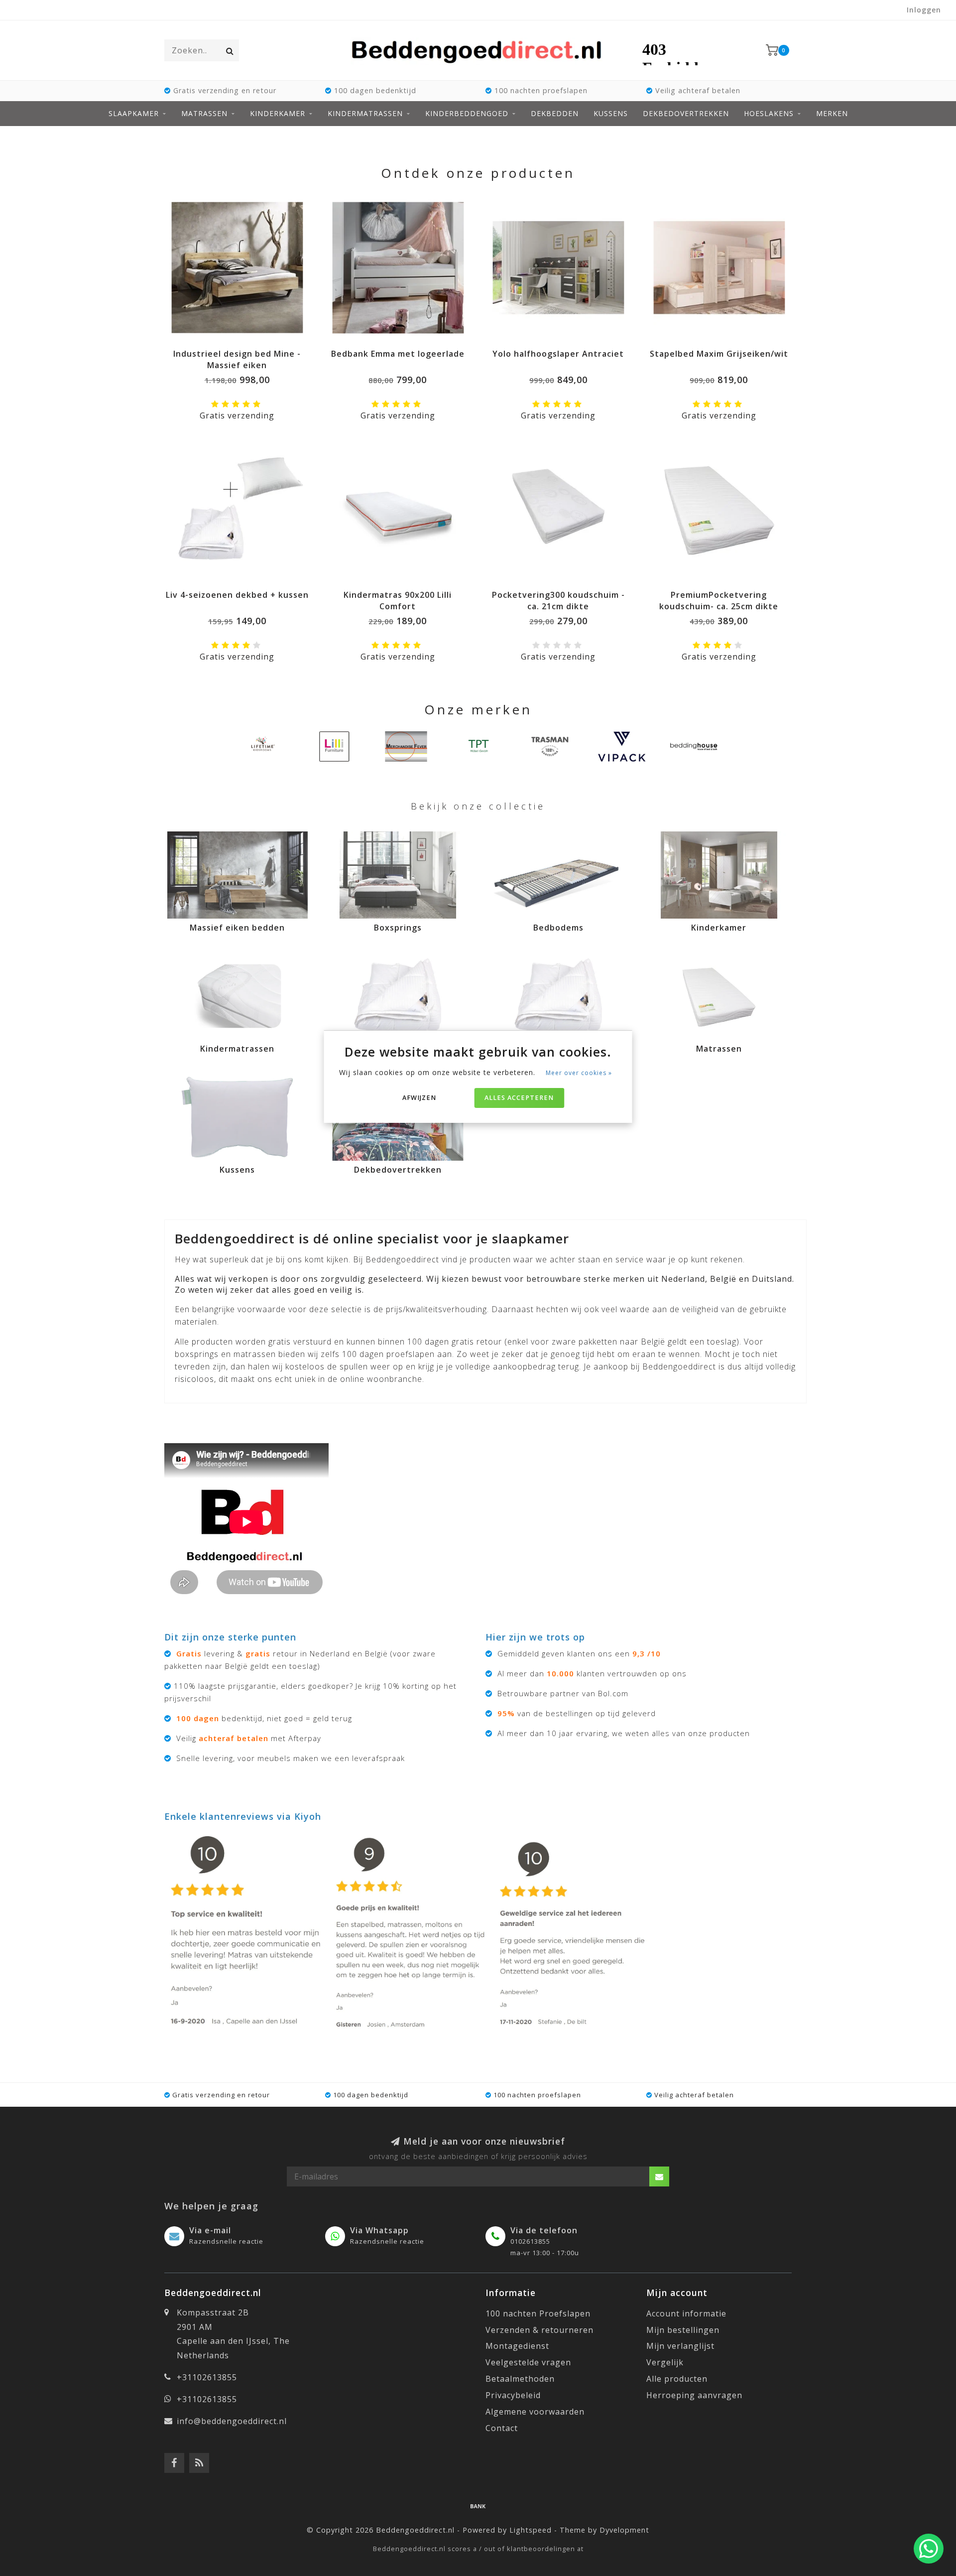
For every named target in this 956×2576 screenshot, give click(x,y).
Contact (502, 2428)
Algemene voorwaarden (535, 2412)
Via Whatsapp (379, 2230)
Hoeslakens (769, 113)
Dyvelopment (624, 2530)
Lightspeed (531, 2530)
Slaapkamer (134, 113)
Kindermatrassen (365, 113)
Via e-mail (210, 2230)
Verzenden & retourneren (539, 2330)
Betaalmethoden (520, 2379)
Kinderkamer (278, 113)
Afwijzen (419, 1098)
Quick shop (242, 350)
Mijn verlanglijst (680, 2346)
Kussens (611, 113)
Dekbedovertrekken (686, 113)
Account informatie (686, 2313)
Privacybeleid (513, 2395)
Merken (832, 113)
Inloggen (924, 10)
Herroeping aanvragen (694, 2395)
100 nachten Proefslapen (538, 2313)
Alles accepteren (519, 1098)
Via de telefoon (544, 2230)
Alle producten (677, 2379)
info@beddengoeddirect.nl (232, 2421)
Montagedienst (517, 2346)
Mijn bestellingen (683, 2330)
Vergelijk (665, 2362)
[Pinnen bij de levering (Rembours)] (478, 2506)
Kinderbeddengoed (467, 113)
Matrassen (204, 113)
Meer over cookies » (579, 1073)
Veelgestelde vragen (528, 2362)
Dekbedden (555, 113)
